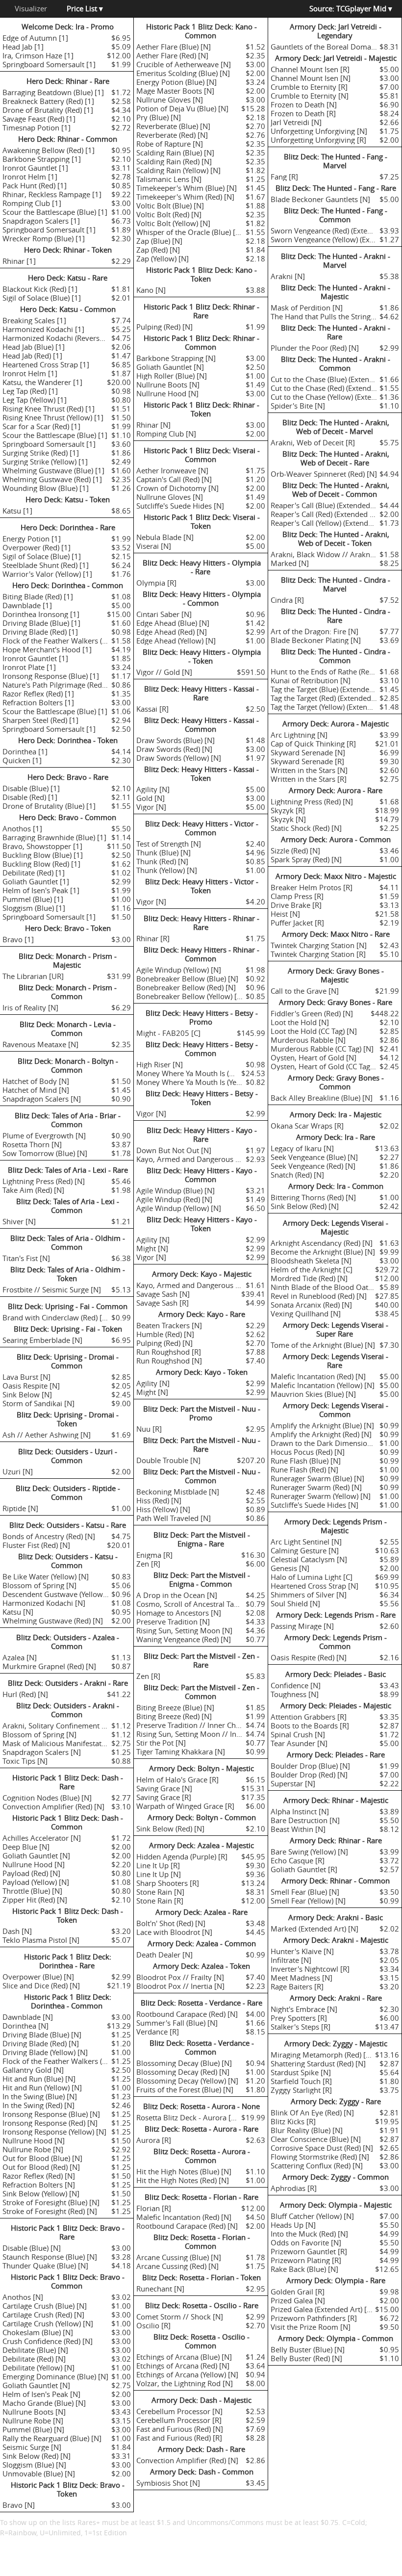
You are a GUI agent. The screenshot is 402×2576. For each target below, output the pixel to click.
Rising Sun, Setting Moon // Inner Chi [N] (204, 1734)
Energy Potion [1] (32, 539)
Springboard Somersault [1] (49, 64)
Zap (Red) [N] (158, 250)
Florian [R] (154, 2208)
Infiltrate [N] (291, 1960)
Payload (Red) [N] (31, 1873)
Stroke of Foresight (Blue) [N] (51, 2202)
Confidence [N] (296, 1685)
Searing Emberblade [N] (42, 1340)
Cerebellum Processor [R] (179, 2420)
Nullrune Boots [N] (34, 2412)
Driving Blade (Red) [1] (40, 632)
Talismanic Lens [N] (169, 179)
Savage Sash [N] (163, 1294)
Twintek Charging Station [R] (318, 954)
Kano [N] (151, 290)
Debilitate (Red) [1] (34, 873)
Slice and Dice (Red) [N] (41, 1985)
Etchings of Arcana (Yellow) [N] (187, 2374)
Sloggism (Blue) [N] (34, 2465)
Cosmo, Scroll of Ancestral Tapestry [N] (202, 1604)
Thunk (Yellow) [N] (167, 870)
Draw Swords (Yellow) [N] (179, 758)
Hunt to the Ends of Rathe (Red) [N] (329, 671)
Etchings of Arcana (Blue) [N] (184, 2357)
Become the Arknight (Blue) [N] (323, 1252)
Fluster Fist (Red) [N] (36, 1545)
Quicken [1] (22, 760)
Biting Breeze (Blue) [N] (175, 1707)
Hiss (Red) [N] (159, 1500)
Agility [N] (153, 789)
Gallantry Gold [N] (33, 2070)
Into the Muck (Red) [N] (309, 2234)
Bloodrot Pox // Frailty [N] (180, 1977)
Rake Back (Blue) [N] (304, 2269)
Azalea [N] (20, 1657)
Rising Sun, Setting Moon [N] (184, 1630)
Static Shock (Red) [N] (306, 828)
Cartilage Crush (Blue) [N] (45, 2306)
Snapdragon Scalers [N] (42, 1099)
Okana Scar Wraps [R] (307, 1126)
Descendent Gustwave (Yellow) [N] (60, 1594)
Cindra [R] (287, 600)
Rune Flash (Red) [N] (304, 1469)
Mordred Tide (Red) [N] (309, 1278)
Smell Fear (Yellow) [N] (308, 1901)
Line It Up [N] (159, 1874)
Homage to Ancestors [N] (179, 1613)
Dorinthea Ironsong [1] (41, 614)
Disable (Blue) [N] (32, 2248)
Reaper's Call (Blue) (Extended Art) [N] (334, 505)
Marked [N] (290, 563)
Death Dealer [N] (164, 1955)
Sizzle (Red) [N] (295, 850)
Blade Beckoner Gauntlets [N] (320, 199)
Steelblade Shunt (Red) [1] (46, 565)
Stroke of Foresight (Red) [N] (50, 2211)
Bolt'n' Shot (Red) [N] (171, 1923)
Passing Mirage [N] (302, 1626)
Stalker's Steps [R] (301, 2027)
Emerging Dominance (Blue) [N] (55, 2376)
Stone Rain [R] (160, 1901)
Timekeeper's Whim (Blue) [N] (187, 188)
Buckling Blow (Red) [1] (41, 864)
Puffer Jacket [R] (297, 923)
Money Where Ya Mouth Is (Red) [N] (196, 1073)
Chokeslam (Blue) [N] (38, 2332)
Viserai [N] (154, 546)
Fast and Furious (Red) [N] (180, 2429)
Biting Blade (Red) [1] (38, 596)
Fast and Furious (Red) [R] (179, 2438)
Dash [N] (17, 1931)
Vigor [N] (151, 807)
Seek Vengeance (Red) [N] (313, 1166)
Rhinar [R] (153, 938)
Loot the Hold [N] (300, 1022)
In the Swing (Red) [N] (38, 2105)
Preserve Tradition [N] (173, 1622)
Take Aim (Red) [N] (33, 1190)
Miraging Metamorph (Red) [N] (322, 2055)
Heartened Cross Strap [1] (46, 364)
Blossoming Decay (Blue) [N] (184, 2063)
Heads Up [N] (293, 2225)
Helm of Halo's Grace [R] (177, 1779)
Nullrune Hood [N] (34, 1864)
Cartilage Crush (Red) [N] (43, 2315)
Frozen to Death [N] (304, 104)
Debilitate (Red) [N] (34, 2359)
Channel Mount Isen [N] (311, 78)
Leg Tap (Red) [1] (30, 391)
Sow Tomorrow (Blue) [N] (45, 1153)
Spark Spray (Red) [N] (306, 859)
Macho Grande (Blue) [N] (44, 2403)
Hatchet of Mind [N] (36, 1090)
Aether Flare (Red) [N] (172, 55)
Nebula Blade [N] (165, 537)
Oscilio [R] (153, 2325)
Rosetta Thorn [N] (32, 1144)
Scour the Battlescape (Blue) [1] (55, 212)
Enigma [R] (154, 1555)
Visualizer (31, 8)
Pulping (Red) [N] (164, 327)
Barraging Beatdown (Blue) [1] (53, 92)
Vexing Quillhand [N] (306, 1314)
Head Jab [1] (23, 47)
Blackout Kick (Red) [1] (40, 289)
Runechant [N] (160, 2289)
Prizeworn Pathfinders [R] (314, 2318)
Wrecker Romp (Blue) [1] (44, 238)
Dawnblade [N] (28, 2017)
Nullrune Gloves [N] (170, 100)
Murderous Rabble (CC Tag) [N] (322, 1049)
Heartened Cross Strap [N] (314, 1586)
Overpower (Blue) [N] (38, 1977)
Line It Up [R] (158, 1865)
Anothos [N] (23, 2297)
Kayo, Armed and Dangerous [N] (191, 1285)
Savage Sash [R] (163, 1303)
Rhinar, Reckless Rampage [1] (52, 194)
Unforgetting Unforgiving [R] (318, 140)
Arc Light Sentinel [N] (306, 1542)
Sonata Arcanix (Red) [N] (311, 1305)
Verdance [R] (158, 2032)
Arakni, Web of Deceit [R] (313, 442)
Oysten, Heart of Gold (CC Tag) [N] (327, 1066)
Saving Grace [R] (164, 1797)
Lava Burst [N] (26, 1377)
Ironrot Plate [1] (29, 667)
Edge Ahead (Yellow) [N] (176, 641)
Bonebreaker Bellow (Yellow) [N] (190, 996)
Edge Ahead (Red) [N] (172, 632)
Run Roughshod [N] (169, 1361)
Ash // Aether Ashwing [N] (47, 1435)
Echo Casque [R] (298, 1860)
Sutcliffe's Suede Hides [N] (180, 506)
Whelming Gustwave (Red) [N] (53, 1621)
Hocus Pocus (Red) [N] (308, 1452)
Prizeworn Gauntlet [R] (309, 2251)
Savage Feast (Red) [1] (39, 119)
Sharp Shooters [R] (168, 1883)
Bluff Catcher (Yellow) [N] (312, 2216)
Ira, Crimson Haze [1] (38, 55)
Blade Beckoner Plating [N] (316, 640)
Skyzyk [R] (288, 810)
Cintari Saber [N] (164, 614)
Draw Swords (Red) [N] (174, 749)
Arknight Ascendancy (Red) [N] (322, 1243)
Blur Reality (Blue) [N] (307, 2130)
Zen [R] (148, 1564)
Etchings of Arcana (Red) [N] (183, 2366)
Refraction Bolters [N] (39, 2185)
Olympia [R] (156, 583)
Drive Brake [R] (296, 905)
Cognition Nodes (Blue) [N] (47, 1798)
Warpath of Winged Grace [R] (185, 1806)
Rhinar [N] (153, 425)
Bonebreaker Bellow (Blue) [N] (187, 979)
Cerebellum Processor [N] (179, 2411)
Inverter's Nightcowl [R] (310, 1969)
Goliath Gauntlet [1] (36, 881)
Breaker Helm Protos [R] (312, 887)
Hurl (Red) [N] (25, 1694)
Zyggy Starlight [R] (301, 2090)
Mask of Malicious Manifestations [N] (65, 1743)
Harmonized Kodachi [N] (44, 1603)
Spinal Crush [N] (298, 1734)
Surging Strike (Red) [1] (41, 453)
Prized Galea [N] (298, 2300)
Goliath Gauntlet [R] (304, 1869)
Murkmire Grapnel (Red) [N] (49, 1666)
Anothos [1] (22, 828)
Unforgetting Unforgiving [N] (319, 131)
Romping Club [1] (32, 203)
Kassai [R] (152, 709)
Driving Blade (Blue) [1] (41, 623)
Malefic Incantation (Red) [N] (184, 2217)
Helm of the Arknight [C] (312, 1269)
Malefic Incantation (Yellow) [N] (323, 1385)
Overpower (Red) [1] (37, 547)
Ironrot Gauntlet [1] (35, 168)
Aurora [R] (154, 2140)
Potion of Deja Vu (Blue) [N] (182, 108)
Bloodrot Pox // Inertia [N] (180, 1986)
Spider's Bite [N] (298, 406)
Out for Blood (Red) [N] (41, 2167)
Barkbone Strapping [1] (42, 159)
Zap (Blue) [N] (159, 241)
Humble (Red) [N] (165, 1334)
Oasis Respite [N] (31, 1386)
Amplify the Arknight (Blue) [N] (322, 1425)
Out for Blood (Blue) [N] (42, 2158)
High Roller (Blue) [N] (172, 376)
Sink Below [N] (27, 1394)
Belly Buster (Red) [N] (306, 2358)
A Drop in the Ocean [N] (177, 1595)
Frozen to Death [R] (303, 113)
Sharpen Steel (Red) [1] (40, 720)
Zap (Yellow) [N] (163, 258)
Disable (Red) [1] (30, 797)
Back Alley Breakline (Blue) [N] (322, 1098)
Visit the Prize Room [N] (311, 2327)
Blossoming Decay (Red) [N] (183, 2072)
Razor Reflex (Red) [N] (39, 2176)
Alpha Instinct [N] (300, 1811)
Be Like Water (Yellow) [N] (46, 1576)
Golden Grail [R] (298, 2292)
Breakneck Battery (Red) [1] (48, 101)
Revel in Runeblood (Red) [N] (319, 1296)
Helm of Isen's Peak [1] (41, 890)
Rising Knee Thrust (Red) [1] (49, 409)
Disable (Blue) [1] (31, 788)
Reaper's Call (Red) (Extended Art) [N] (332, 514)
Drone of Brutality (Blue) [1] (49, 806)
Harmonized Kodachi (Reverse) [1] (60, 338)
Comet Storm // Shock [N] (180, 2317)
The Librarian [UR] (33, 976)
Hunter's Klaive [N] (302, 1951)
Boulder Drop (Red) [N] (309, 1775)
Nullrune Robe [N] (33, 2149)
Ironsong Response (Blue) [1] (51, 676)
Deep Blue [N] (26, 1847)
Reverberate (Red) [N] (172, 135)
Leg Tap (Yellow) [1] (35, 400)
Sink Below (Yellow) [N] (41, 2193)
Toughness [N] (295, 1694)
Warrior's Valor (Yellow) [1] (47, 574)
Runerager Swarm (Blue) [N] (317, 1478)
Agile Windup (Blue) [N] (176, 1190)
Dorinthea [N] (25, 2026)
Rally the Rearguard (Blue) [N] (52, 2438)
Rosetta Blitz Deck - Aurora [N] (188, 2117)
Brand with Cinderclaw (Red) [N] (56, 1317)
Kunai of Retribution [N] (311, 680)
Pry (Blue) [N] (159, 117)
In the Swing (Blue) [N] (40, 2096)
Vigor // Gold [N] (164, 672)
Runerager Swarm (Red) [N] (316, 1487)
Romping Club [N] (166, 434)
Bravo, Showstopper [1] (42, 846)
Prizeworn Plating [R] (306, 2260)
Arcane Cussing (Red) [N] (177, 2266)
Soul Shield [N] (295, 1603)
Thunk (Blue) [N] (163, 852)
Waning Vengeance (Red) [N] (184, 1639)
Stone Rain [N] (160, 1892)
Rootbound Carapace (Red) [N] (187, 2014)
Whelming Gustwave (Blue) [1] (53, 470)
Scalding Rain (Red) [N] (174, 161)
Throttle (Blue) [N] (32, 1891)
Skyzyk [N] (288, 819)
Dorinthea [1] (25, 751)
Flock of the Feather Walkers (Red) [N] (66, 2061)
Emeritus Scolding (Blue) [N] (183, 73)
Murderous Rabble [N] (308, 1040)
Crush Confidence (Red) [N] (48, 2341)
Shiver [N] (19, 1221)
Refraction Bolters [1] (38, 702)
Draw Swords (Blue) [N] (176, 740)
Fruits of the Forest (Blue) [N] (185, 2089)
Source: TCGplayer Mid (351, 8)
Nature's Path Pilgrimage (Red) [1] (59, 685)
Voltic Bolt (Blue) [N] (170, 206)
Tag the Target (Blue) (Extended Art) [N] (335, 689)
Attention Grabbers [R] (309, 1717)
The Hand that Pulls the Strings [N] (328, 316)
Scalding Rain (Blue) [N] (175, 153)
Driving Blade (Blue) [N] (42, 2035)
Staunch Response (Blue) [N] (50, 2257)
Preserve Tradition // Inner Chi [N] (193, 1725)
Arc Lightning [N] (299, 735)
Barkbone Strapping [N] (176, 358)
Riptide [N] (20, 1508)
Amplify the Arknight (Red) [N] (321, 1434)
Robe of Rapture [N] (170, 144)
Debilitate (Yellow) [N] (38, 2368)
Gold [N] (151, 798)
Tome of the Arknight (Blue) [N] (323, 1345)
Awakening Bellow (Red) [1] (49, 150)
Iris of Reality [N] (30, 1007)
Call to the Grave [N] (305, 991)
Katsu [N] (18, 1612)
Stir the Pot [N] (161, 1743)
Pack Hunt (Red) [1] (35, 185)
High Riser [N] (160, 1064)
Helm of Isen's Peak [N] (41, 2394)
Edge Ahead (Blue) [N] (173, 623)
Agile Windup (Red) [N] (174, 1199)
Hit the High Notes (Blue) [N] (184, 2171)
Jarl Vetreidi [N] (296, 122)
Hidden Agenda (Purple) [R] (182, 1856)
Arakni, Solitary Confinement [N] (57, 1726)
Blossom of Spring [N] (39, 1585)
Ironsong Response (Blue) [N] (51, 2114)
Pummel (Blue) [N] (33, 2429)
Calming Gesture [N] (305, 1550)
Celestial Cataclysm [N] (309, 1559)
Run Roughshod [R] (169, 1352)
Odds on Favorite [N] (306, 2242)
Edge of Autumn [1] (35, 38)
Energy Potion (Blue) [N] (176, 82)
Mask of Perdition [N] (307, 308)
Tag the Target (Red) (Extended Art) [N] (334, 698)
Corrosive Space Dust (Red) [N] (322, 2148)
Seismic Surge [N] (32, 2447)
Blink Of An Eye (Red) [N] (312, 2112)
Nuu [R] (149, 1429)
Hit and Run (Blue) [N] (39, 2079)
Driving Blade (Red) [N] (41, 2043)
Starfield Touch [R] (301, 2081)
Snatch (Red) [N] (297, 1175)
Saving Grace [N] (164, 1788)
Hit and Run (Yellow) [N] (42, 2087)
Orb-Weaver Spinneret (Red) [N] (324, 474)
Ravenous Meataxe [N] (40, 1044)
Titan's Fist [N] (26, 1258)
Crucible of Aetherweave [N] (184, 64)
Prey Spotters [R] (299, 2018)
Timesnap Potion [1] (37, 128)
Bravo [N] (19, 2505)
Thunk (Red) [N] (162, 861)
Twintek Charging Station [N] (319, 945)
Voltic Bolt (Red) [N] (169, 214)
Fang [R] (284, 177)
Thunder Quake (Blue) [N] (45, 2266)
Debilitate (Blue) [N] (35, 2350)
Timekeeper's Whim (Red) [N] (185, 197)
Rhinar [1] (19, 261)
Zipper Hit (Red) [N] (35, 1900)
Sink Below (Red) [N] (37, 2456)
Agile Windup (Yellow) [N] (179, 970)
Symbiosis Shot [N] (168, 2483)
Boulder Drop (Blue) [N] (310, 1766)
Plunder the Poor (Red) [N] (315, 348)
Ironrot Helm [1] (30, 177)
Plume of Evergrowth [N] (44, 1135)
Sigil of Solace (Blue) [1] (42, 298)
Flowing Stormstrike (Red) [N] (320, 2157)
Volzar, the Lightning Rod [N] (185, 2383)
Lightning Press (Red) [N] (44, 1181)
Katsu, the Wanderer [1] (42, 382)
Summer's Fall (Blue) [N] (177, 2023)
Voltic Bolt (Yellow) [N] (173, 223)
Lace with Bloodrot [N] (174, 1932)
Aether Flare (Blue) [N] (174, 47)
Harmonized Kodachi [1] (43, 329)
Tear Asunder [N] (299, 1743)
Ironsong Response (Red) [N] (50, 2123)
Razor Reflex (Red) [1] (38, 694)
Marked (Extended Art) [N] (314, 1929)
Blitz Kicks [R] (293, 2121)
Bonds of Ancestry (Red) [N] (49, 1536)
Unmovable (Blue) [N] (39, 2473)
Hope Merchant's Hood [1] (47, 649)
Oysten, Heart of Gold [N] (314, 1057)
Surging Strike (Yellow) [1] (45, 462)
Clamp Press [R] (297, 896)
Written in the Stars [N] (309, 770)
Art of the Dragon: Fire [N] (314, 631)
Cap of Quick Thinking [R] (313, 744)
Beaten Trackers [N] (169, 1325)
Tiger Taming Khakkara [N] (181, 1752)
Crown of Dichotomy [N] (177, 488)
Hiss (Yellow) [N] (163, 1509)
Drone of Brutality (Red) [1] (48, 110)
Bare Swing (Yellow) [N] (309, 1852)
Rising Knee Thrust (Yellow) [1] (53, 417)
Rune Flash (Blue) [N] (306, 1461)
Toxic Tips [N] (25, 1761)
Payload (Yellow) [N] (36, 1882)
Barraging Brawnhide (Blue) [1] (54, 837)
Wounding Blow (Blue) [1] (46, 488)
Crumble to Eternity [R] (309, 87)
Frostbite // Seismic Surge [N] (52, 1289)
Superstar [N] (293, 1783)
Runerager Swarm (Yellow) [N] (321, 1496)
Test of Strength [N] (169, 844)
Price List (85, 8)
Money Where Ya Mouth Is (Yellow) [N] (201, 1082)
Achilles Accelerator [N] (42, 1838)
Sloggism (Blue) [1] (34, 908)
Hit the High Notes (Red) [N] (183, 2180)
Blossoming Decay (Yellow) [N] (187, 2081)
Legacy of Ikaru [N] (302, 1148)
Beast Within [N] (298, 1829)
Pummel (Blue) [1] (33, 899)
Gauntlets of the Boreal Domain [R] (330, 47)
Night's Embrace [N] (304, 2009)
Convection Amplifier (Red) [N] (53, 1806)
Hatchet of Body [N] (36, 1081)
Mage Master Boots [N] (175, 91)
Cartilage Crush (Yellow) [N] (48, 2323)
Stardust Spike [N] (301, 2072)
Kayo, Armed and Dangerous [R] (190, 1159)
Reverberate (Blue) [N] (173, 126)
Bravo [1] (18, 939)
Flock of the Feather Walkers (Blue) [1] (66, 641)
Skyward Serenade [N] (308, 752)
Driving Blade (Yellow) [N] (45, 2052)
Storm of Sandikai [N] (38, 1403)
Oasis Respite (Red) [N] (309, 1657)
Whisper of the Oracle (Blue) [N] (190, 232)
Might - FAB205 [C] (168, 1033)
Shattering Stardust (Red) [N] (318, 2063)
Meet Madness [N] (301, 1978)
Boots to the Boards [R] (310, 1726)
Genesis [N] (290, 1568)
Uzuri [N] (18, 1471)
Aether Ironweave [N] (172, 470)
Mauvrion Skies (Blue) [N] (313, 1394)
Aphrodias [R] (294, 2188)
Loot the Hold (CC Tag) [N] (314, 1031)
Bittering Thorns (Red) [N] (313, 1197)
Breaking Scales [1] (34, 320)
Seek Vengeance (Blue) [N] (314, 1157)
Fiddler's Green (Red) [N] (312, 1013)
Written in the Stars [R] (309, 779)
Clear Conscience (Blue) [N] (316, 2139)
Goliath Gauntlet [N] (36, 1855)
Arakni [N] (288, 276)
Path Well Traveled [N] (174, 1518)
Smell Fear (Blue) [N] (305, 1892)
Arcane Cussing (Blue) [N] (179, 2257)
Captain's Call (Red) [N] (174, 479)
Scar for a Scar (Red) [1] (41, 426)
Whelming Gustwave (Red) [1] (52, 479)
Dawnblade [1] (27, 605)
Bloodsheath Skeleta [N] (311, 1261)
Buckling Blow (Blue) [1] (43, 855)
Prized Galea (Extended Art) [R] (322, 2309)
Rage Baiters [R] (297, 1986)
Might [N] (152, 1248)
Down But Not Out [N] (174, 1150)
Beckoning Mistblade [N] (178, 1492)
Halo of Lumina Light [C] (312, 1577)
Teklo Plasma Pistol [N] (41, 1940)
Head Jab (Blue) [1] (34, 347)
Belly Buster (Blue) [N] (308, 2349)
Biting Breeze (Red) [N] (174, 1716)
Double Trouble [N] (168, 1460)
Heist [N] (285, 914)
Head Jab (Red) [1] (32, 356)
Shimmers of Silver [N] (309, 1595)
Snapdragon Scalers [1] (41, 221)
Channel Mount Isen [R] (310, 69)
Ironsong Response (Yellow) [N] (54, 2132)
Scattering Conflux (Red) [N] (317, 2165)
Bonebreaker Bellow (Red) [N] (186, 987)
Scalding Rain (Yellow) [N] (178, 170)
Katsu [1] (17, 511)
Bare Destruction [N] (305, 1820)
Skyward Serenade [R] (307, 761)
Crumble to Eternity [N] (310, 96)
